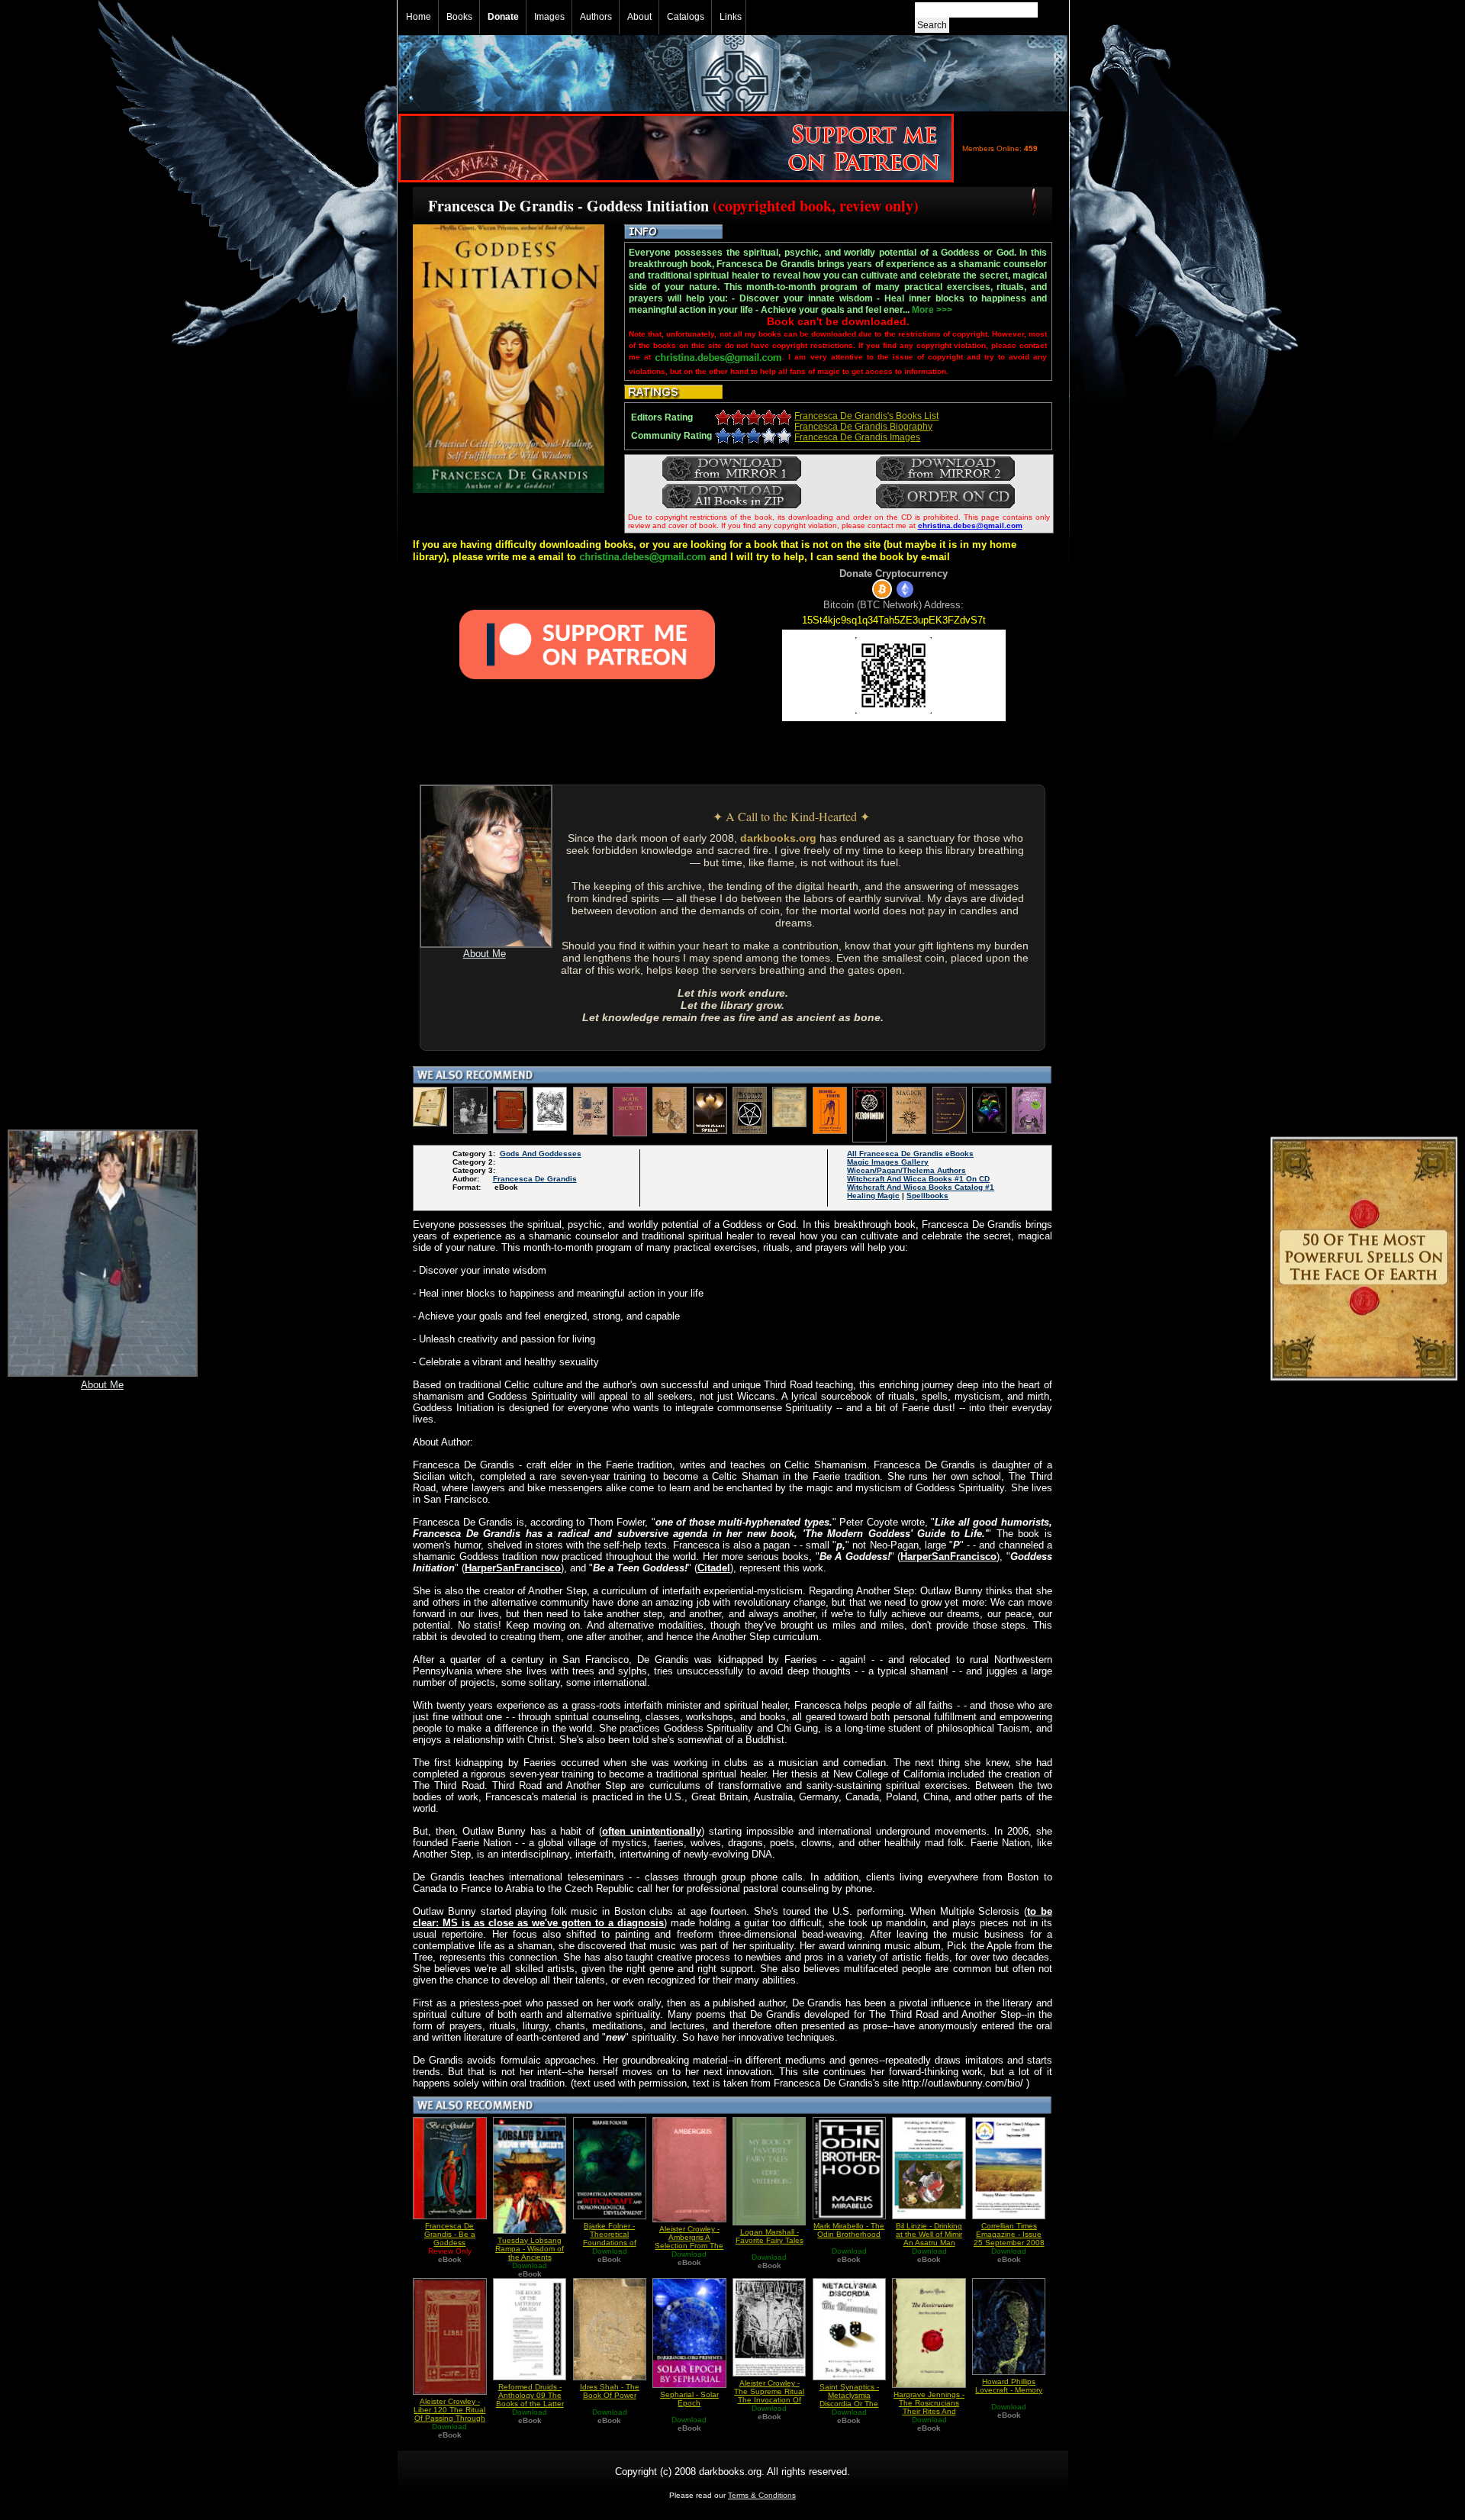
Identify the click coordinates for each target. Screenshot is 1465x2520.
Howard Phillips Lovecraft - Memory (1009, 2386)
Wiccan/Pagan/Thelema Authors (906, 1170)
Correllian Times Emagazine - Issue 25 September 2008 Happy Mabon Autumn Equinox (1009, 2243)
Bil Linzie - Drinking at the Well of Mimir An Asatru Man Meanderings (929, 2238)
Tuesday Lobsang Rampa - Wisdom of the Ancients (530, 2249)
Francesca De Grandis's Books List (866, 416)
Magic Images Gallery (888, 1162)
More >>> (932, 310)
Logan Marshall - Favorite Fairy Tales (770, 2236)
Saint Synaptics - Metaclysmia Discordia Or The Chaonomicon (849, 2399)
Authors (596, 17)
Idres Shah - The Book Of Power (610, 2391)
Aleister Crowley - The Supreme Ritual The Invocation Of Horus (769, 2396)
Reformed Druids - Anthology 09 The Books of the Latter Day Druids (530, 2399)
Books (459, 17)
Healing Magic (873, 1196)
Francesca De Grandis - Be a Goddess (450, 2234)
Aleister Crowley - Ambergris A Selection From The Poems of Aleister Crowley (689, 2246)
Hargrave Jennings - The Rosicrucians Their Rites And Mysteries (929, 2407)
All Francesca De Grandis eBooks (910, 1154)
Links (731, 17)
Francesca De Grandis (535, 1179)
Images (549, 17)
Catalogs (686, 17)
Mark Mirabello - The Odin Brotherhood (849, 2230)
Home (419, 17)
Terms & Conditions (762, 2495)
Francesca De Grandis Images (857, 437)
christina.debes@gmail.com (970, 525)
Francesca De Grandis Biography (863, 427)
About (639, 17)
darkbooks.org (778, 838)
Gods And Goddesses (541, 1154)
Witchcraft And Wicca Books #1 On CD (918, 1179)
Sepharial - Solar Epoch (689, 2399)
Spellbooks (927, 1196)
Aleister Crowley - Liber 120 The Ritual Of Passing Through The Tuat (449, 2414)
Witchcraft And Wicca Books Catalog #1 (921, 1187)
